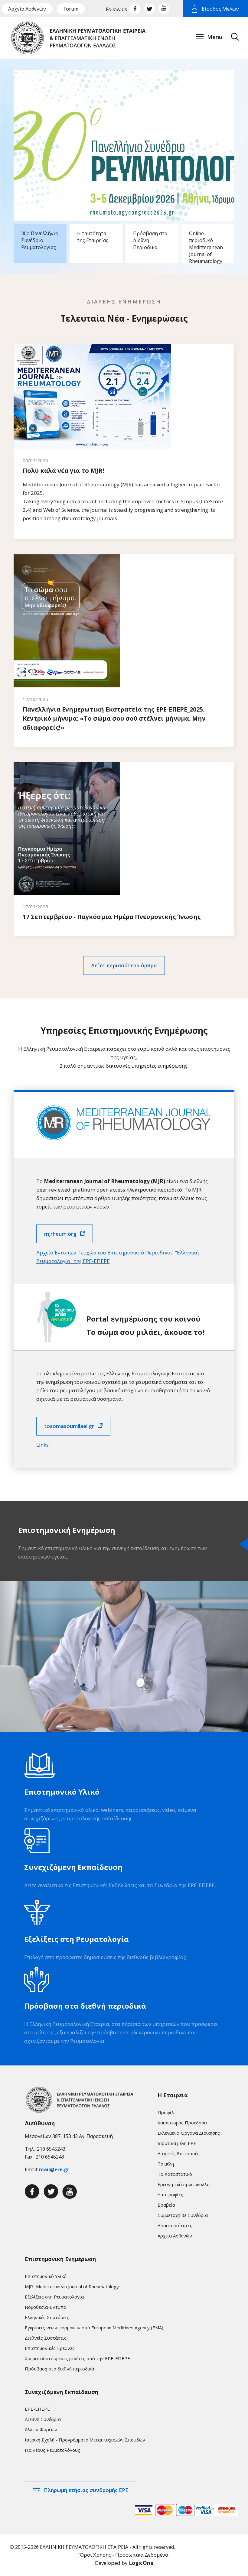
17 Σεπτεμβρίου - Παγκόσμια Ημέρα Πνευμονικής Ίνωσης (112, 917)
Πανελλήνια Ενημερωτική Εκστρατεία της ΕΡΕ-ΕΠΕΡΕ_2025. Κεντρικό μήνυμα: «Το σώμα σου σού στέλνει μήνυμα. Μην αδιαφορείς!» (114, 718)
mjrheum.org (60, 1234)
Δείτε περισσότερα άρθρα (124, 965)
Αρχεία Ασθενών (27, 9)
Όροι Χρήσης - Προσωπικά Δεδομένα (124, 2555)
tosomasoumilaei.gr (69, 1426)
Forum (71, 9)
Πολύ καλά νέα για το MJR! (63, 470)
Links (42, 1445)
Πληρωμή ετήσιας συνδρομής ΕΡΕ (86, 2490)
